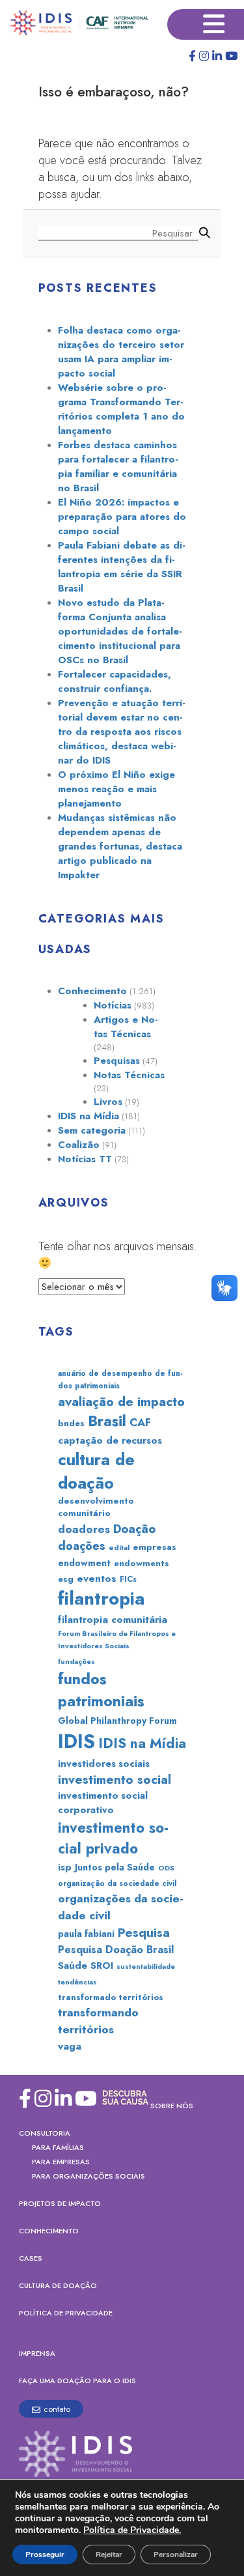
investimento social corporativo (103, 1803)
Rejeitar (109, 2555)
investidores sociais (104, 1764)
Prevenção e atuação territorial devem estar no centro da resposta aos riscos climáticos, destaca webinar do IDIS (122, 732)
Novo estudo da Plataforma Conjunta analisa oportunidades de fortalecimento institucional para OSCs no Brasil (120, 631)
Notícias (113, 1005)
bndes (71, 1423)
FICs (128, 1579)
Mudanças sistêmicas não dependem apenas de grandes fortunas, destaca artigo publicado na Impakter (120, 846)
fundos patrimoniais (101, 1690)
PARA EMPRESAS (61, 2162)
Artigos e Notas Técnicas (126, 1027)
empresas (155, 1547)
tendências (77, 1982)
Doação (134, 1529)
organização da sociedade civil (117, 1883)
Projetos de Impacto (60, 2203)
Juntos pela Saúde (115, 1867)
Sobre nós (172, 2106)
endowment (84, 1563)
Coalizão (79, 1145)
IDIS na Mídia (88, 1116)
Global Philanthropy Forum (117, 1721)
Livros (108, 1102)
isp (65, 1867)
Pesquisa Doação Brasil (116, 1950)
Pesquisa (144, 1933)
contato (57, 2409)
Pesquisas (117, 1061)
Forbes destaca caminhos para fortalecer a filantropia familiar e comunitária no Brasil (118, 466)
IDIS (76, 1741)
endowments (142, 1563)
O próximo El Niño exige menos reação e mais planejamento (116, 789)
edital (119, 1547)
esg (66, 1579)
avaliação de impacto (121, 1401)
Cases (31, 2258)
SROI (102, 1966)
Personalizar (176, 2555)
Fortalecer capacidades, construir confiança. (115, 681)
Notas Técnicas (129, 1075)
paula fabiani (86, 1934)
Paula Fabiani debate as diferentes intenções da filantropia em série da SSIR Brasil (122, 567)
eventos (97, 1579)
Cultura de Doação (58, 2285)
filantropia (101, 1598)
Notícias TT (85, 1159)
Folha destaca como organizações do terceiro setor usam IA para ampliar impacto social (121, 352)
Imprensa (37, 2353)
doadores (84, 1529)
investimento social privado (113, 1838)
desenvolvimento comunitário (96, 1507)
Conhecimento (92, 991)
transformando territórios (98, 2021)
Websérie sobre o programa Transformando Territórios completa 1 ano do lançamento (121, 409)
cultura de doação (96, 1471)
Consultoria (45, 2133)
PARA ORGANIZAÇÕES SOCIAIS (88, 2176)
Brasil (107, 1421)
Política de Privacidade (66, 2313)
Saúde (73, 1966)
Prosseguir (45, 2555)
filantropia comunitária (113, 1620)
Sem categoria (92, 1130)
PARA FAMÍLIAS (58, 2147)
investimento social (115, 1780)
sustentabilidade (146, 1967)
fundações (76, 1661)
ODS (166, 1868)
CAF (140, 1422)
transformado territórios (111, 1997)
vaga (70, 2046)
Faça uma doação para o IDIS (77, 2381)
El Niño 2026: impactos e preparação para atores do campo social (122, 517)
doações (82, 1546)
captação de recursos (110, 1440)
